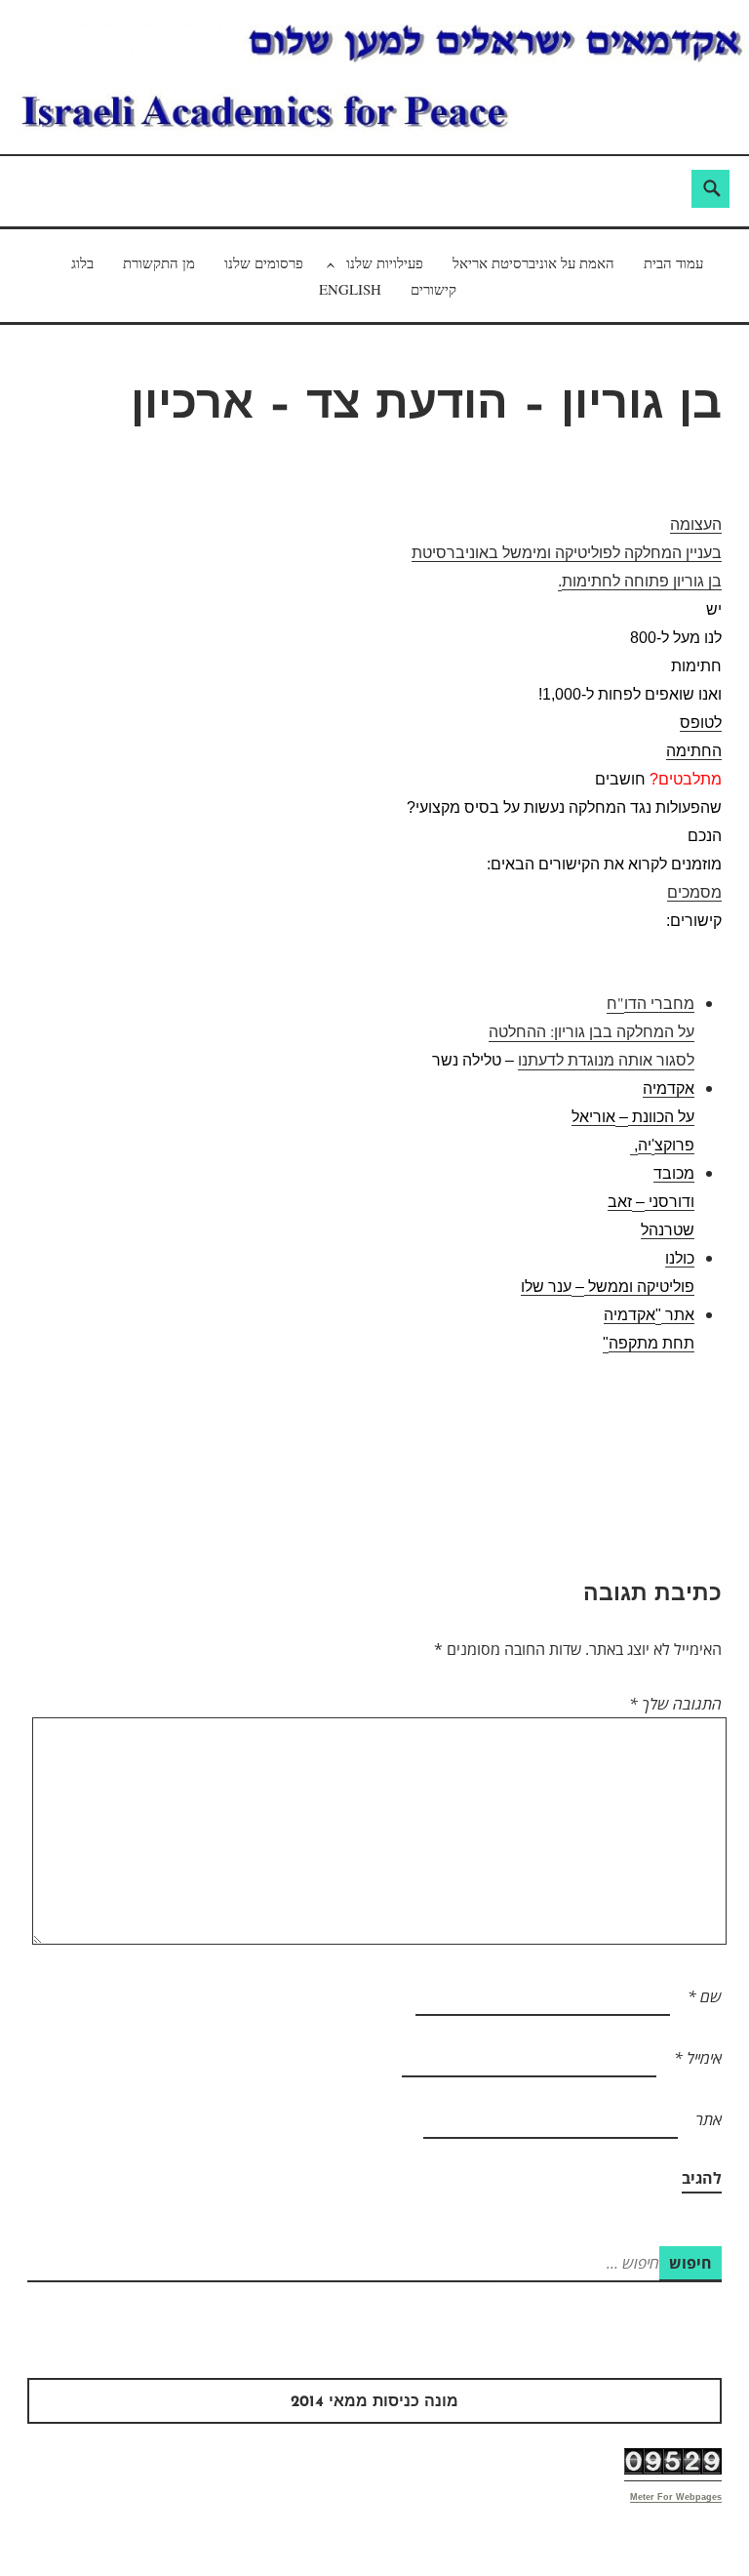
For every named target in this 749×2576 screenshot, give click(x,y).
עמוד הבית (673, 262)
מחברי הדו (659, 1004)
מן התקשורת (159, 262)
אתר (709, 2119)
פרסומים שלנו (264, 262)
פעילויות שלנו (385, 262)
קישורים (434, 289)
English (350, 289)
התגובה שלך (675, 1704)
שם (705, 1996)
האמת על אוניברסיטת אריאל (533, 262)
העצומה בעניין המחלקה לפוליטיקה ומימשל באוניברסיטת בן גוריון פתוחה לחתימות (567, 553)
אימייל (698, 2058)
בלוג (82, 262)
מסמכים (694, 892)
